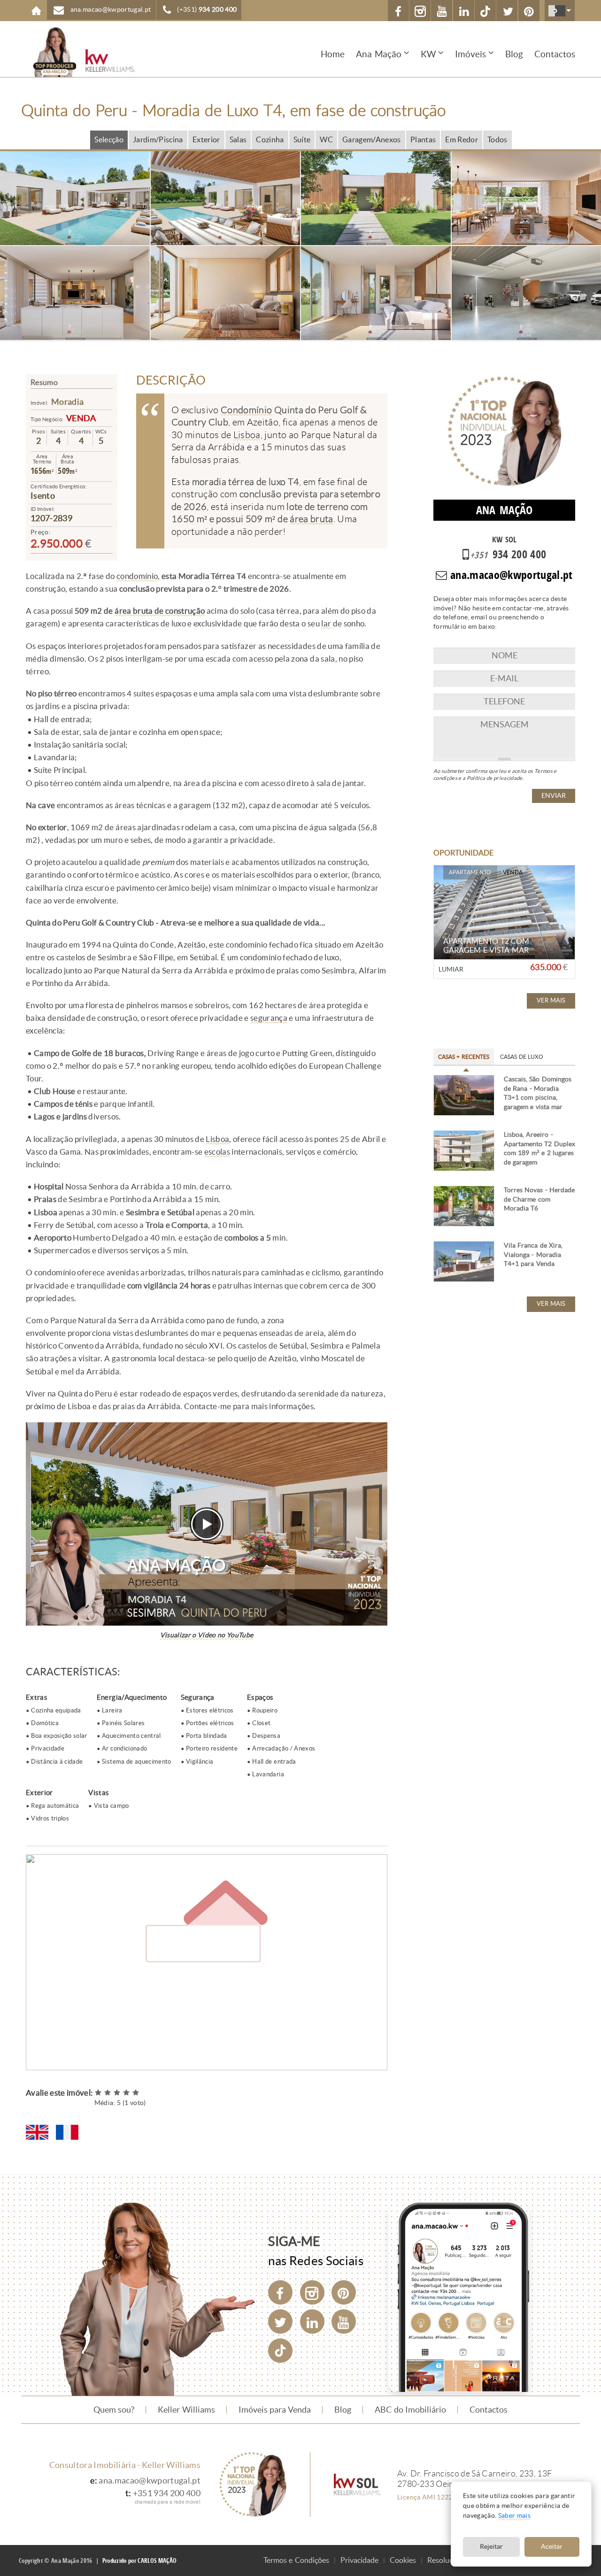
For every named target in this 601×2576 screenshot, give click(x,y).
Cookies (403, 2560)
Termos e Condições (296, 2560)
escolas (217, 1152)
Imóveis (470, 54)
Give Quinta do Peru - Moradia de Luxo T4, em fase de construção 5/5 (136, 2093)
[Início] (77, 52)
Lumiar (451, 969)
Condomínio (246, 410)
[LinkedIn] (312, 2321)
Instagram (420, 11)
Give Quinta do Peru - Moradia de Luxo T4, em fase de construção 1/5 (99, 2093)
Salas (238, 140)
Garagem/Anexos (372, 140)
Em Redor (462, 140)
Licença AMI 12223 (427, 2497)
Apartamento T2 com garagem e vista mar (486, 946)
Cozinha (270, 140)
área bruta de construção (160, 611)
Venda (81, 418)
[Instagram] (312, 2292)
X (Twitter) (507, 11)
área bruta (311, 519)
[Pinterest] (344, 2292)
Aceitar (552, 2547)
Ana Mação (379, 54)
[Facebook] (280, 2292)
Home (36, 11)
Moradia (67, 402)
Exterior (206, 140)
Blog (514, 54)
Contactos (555, 54)
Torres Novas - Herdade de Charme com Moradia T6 (539, 1199)
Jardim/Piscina (158, 140)
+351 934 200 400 (167, 2493)
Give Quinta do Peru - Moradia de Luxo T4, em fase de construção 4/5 (127, 2093)
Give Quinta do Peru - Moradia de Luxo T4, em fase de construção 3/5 (117, 2093)
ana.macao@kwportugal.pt (150, 2481)
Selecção (109, 140)
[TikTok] (485, 11)
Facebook (398, 11)
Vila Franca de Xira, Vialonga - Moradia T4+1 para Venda (533, 1255)
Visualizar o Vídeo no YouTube (207, 1635)
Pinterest (529, 11)
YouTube (442, 11)
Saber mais (514, 2516)
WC (326, 140)
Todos (497, 140)
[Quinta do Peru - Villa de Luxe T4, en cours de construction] (67, 2132)
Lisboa (247, 435)
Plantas (423, 140)
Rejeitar (491, 2547)
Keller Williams (186, 2410)
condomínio (137, 576)
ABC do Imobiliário (410, 2410)
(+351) (207, 10)
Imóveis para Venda (275, 2410)
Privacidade (359, 2560)
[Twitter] (280, 2321)
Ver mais (551, 1000)
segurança (269, 1018)
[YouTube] (344, 2321)
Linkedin (464, 11)
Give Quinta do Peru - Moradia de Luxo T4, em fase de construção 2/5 (108, 2093)
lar (326, 624)
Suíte (302, 140)
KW (428, 54)
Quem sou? (114, 2410)
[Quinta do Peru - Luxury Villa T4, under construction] (37, 2132)
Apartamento (470, 872)
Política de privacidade (495, 778)
